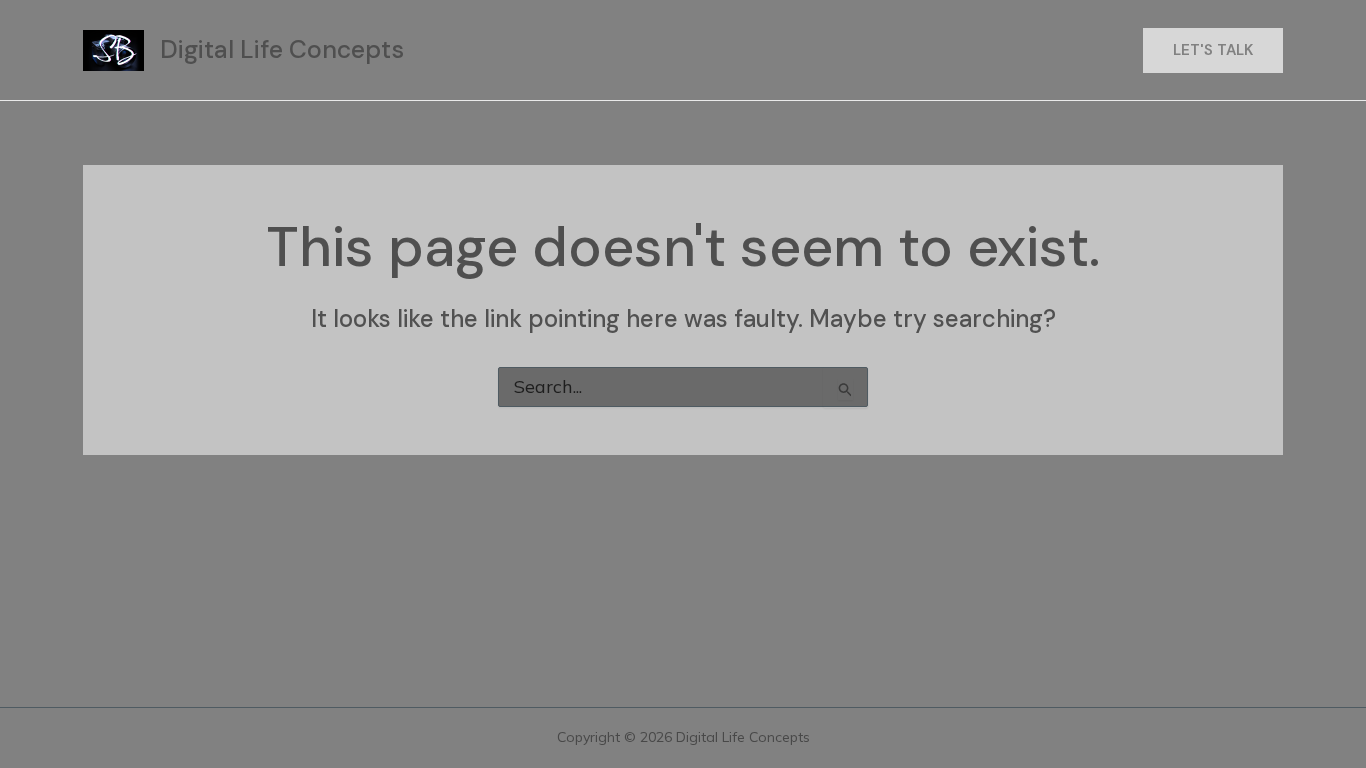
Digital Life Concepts (282, 49)
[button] (1213, 50)
